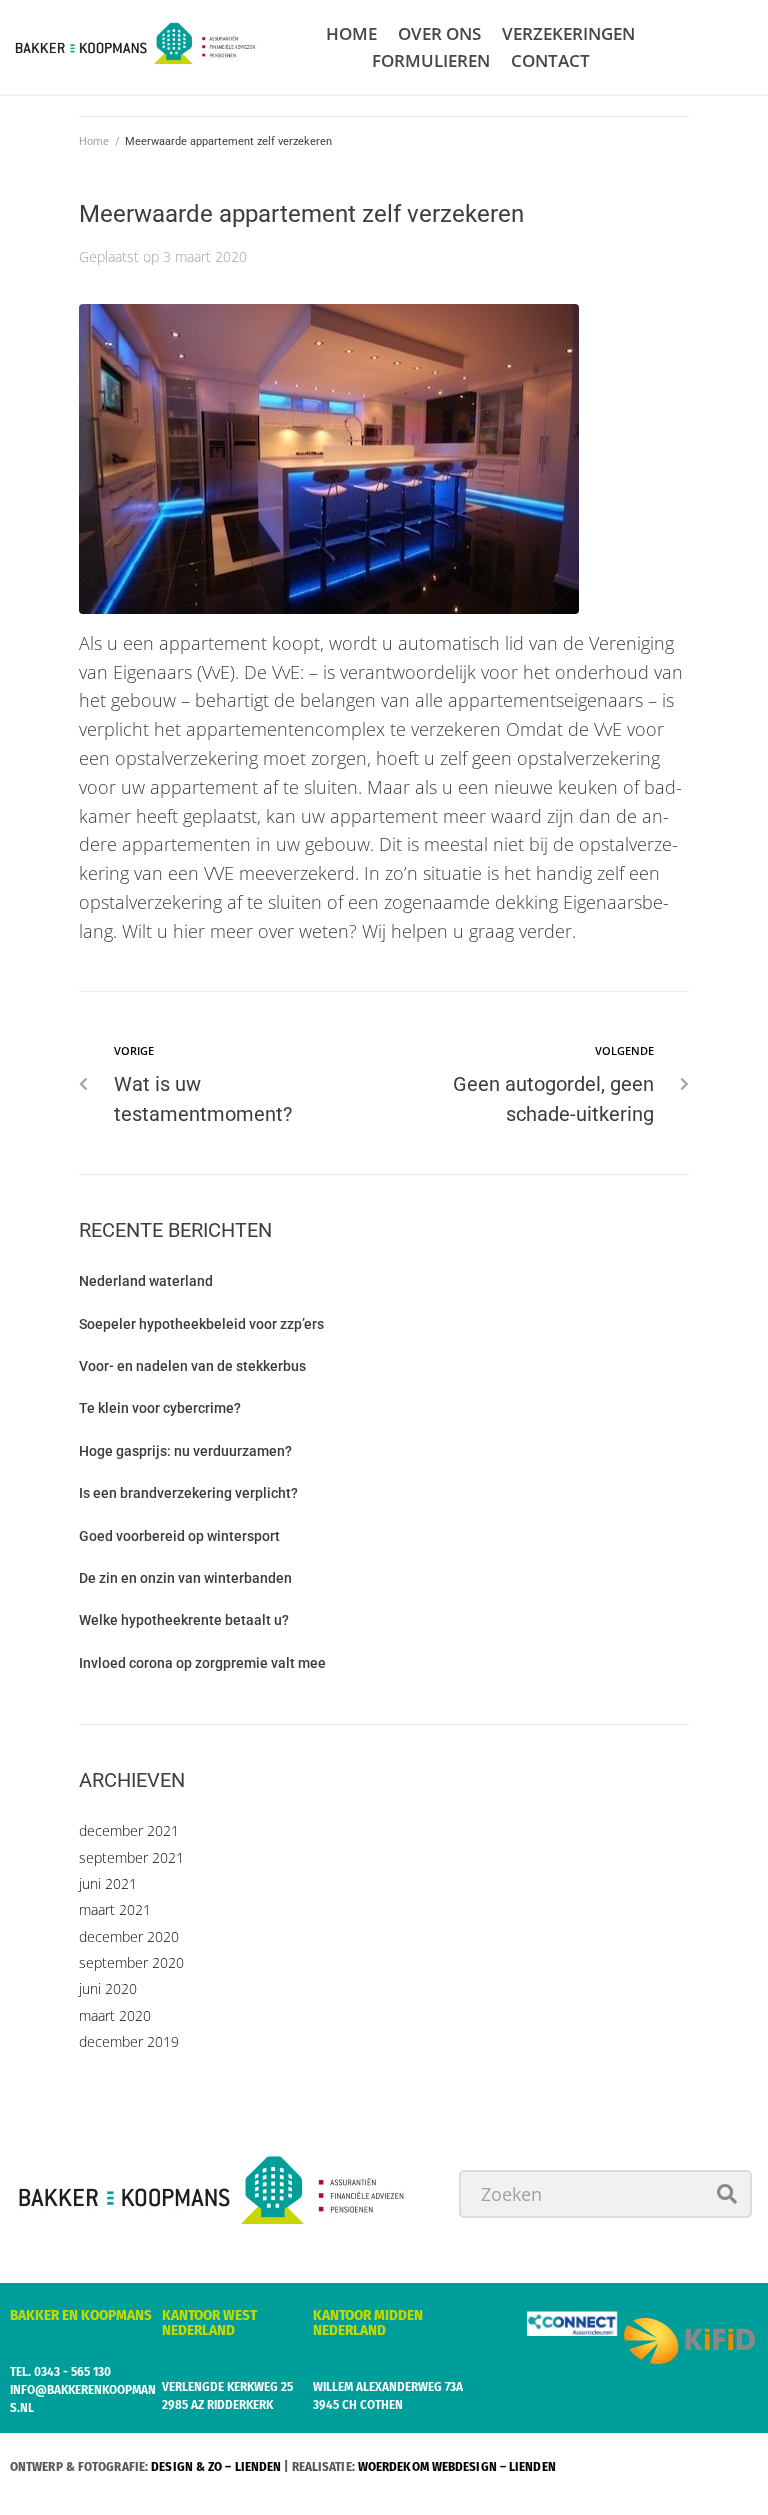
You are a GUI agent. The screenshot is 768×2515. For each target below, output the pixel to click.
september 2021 (131, 1857)
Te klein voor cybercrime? (160, 1408)
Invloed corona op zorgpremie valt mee (202, 1663)
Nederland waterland (146, 1281)
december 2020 (129, 1936)
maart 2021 (115, 1909)
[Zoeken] (605, 2194)
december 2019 (129, 2041)
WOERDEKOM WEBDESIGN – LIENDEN (457, 2466)
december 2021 (129, 1830)
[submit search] (727, 2194)
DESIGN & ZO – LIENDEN (216, 2466)
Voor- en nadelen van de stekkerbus (192, 1366)
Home (94, 141)
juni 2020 (108, 1988)
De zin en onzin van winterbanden (185, 1578)
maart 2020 (115, 2015)
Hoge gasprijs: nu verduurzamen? (185, 1451)
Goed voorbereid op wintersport (179, 1536)
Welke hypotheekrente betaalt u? (184, 1620)
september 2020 (131, 1962)
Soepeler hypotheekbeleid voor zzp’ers (201, 1324)
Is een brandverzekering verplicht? (188, 1493)
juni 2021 (108, 1883)
